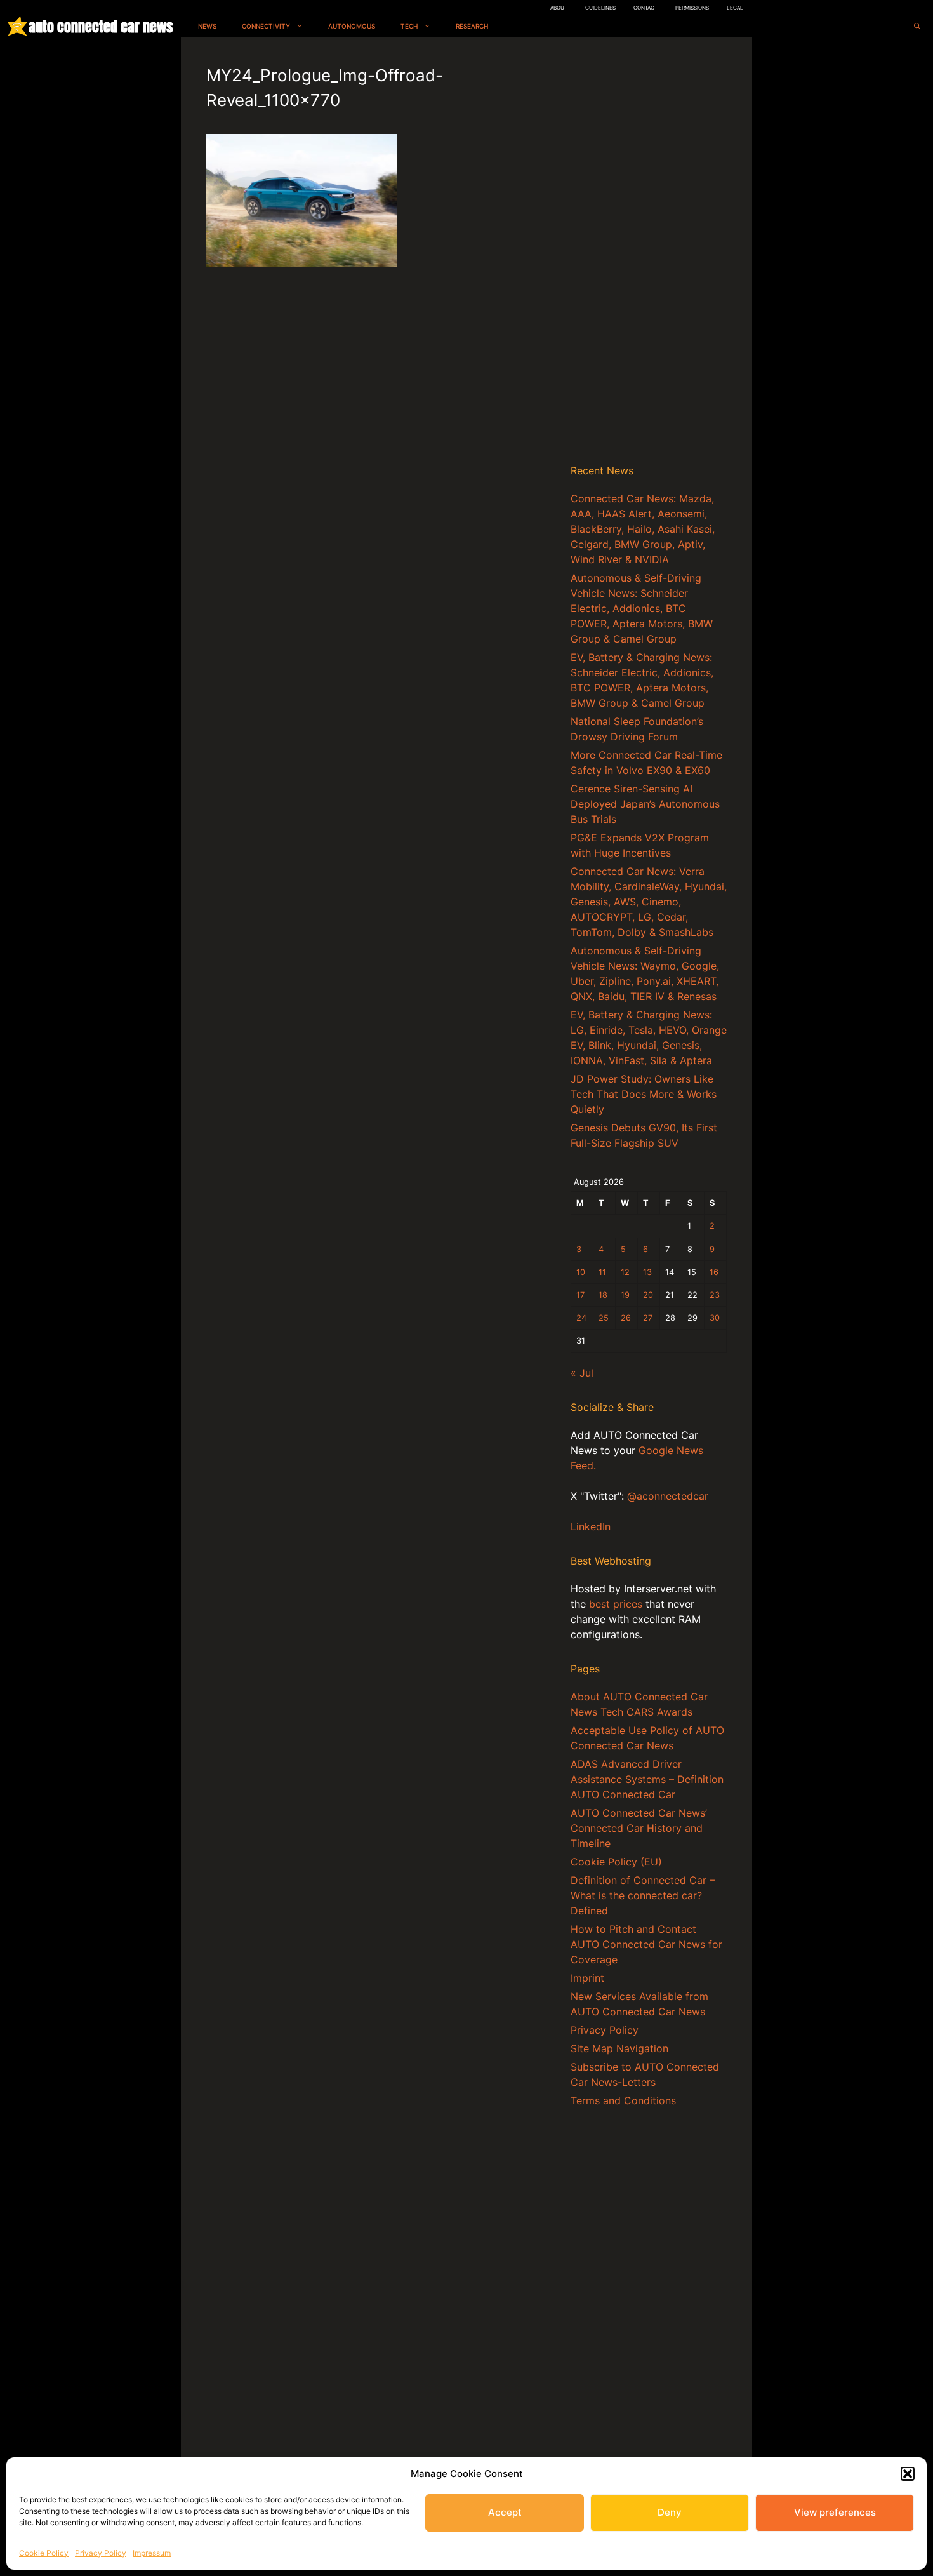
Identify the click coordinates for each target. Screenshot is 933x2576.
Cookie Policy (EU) (616, 1862)
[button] (908, 2474)
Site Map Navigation (619, 2048)
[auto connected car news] (17, 26)
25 (604, 1318)
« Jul (582, 1373)
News (207, 26)
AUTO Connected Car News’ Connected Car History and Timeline (639, 1828)
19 (625, 1295)
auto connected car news (101, 26)
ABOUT (559, 8)
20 (648, 1295)
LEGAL (735, 8)
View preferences (835, 2512)
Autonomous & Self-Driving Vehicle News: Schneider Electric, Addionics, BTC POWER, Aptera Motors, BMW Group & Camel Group (642, 608)
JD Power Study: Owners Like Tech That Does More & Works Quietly (644, 1094)
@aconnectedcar (668, 1496)
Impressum (152, 2553)
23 (715, 1295)
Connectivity (266, 26)
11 (602, 1272)
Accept (505, 2512)
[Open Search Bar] (917, 26)
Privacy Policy (101, 2553)
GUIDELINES (600, 8)
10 (581, 1272)
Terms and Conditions (623, 2100)
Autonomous (352, 26)
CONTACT (645, 8)
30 (715, 1318)
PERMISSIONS (692, 8)
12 (625, 1272)
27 (648, 1318)
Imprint (587, 1978)
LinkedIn (591, 1526)
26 (626, 1318)
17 (580, 1295)
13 (647, 1272)
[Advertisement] (649, 253)
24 (581, 1318)
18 (603, 1295)
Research (472, 26)
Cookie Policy (44, 2553)
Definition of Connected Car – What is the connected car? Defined (643, 1895)
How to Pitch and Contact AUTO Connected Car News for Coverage (646, 1944)
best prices (616, 1604)
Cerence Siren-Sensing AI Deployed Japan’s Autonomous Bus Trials (645, 804)
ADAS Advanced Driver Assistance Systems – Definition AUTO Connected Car (647, 1779)
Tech (409, 26)
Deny (670, 2512)
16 (714, 1272)
